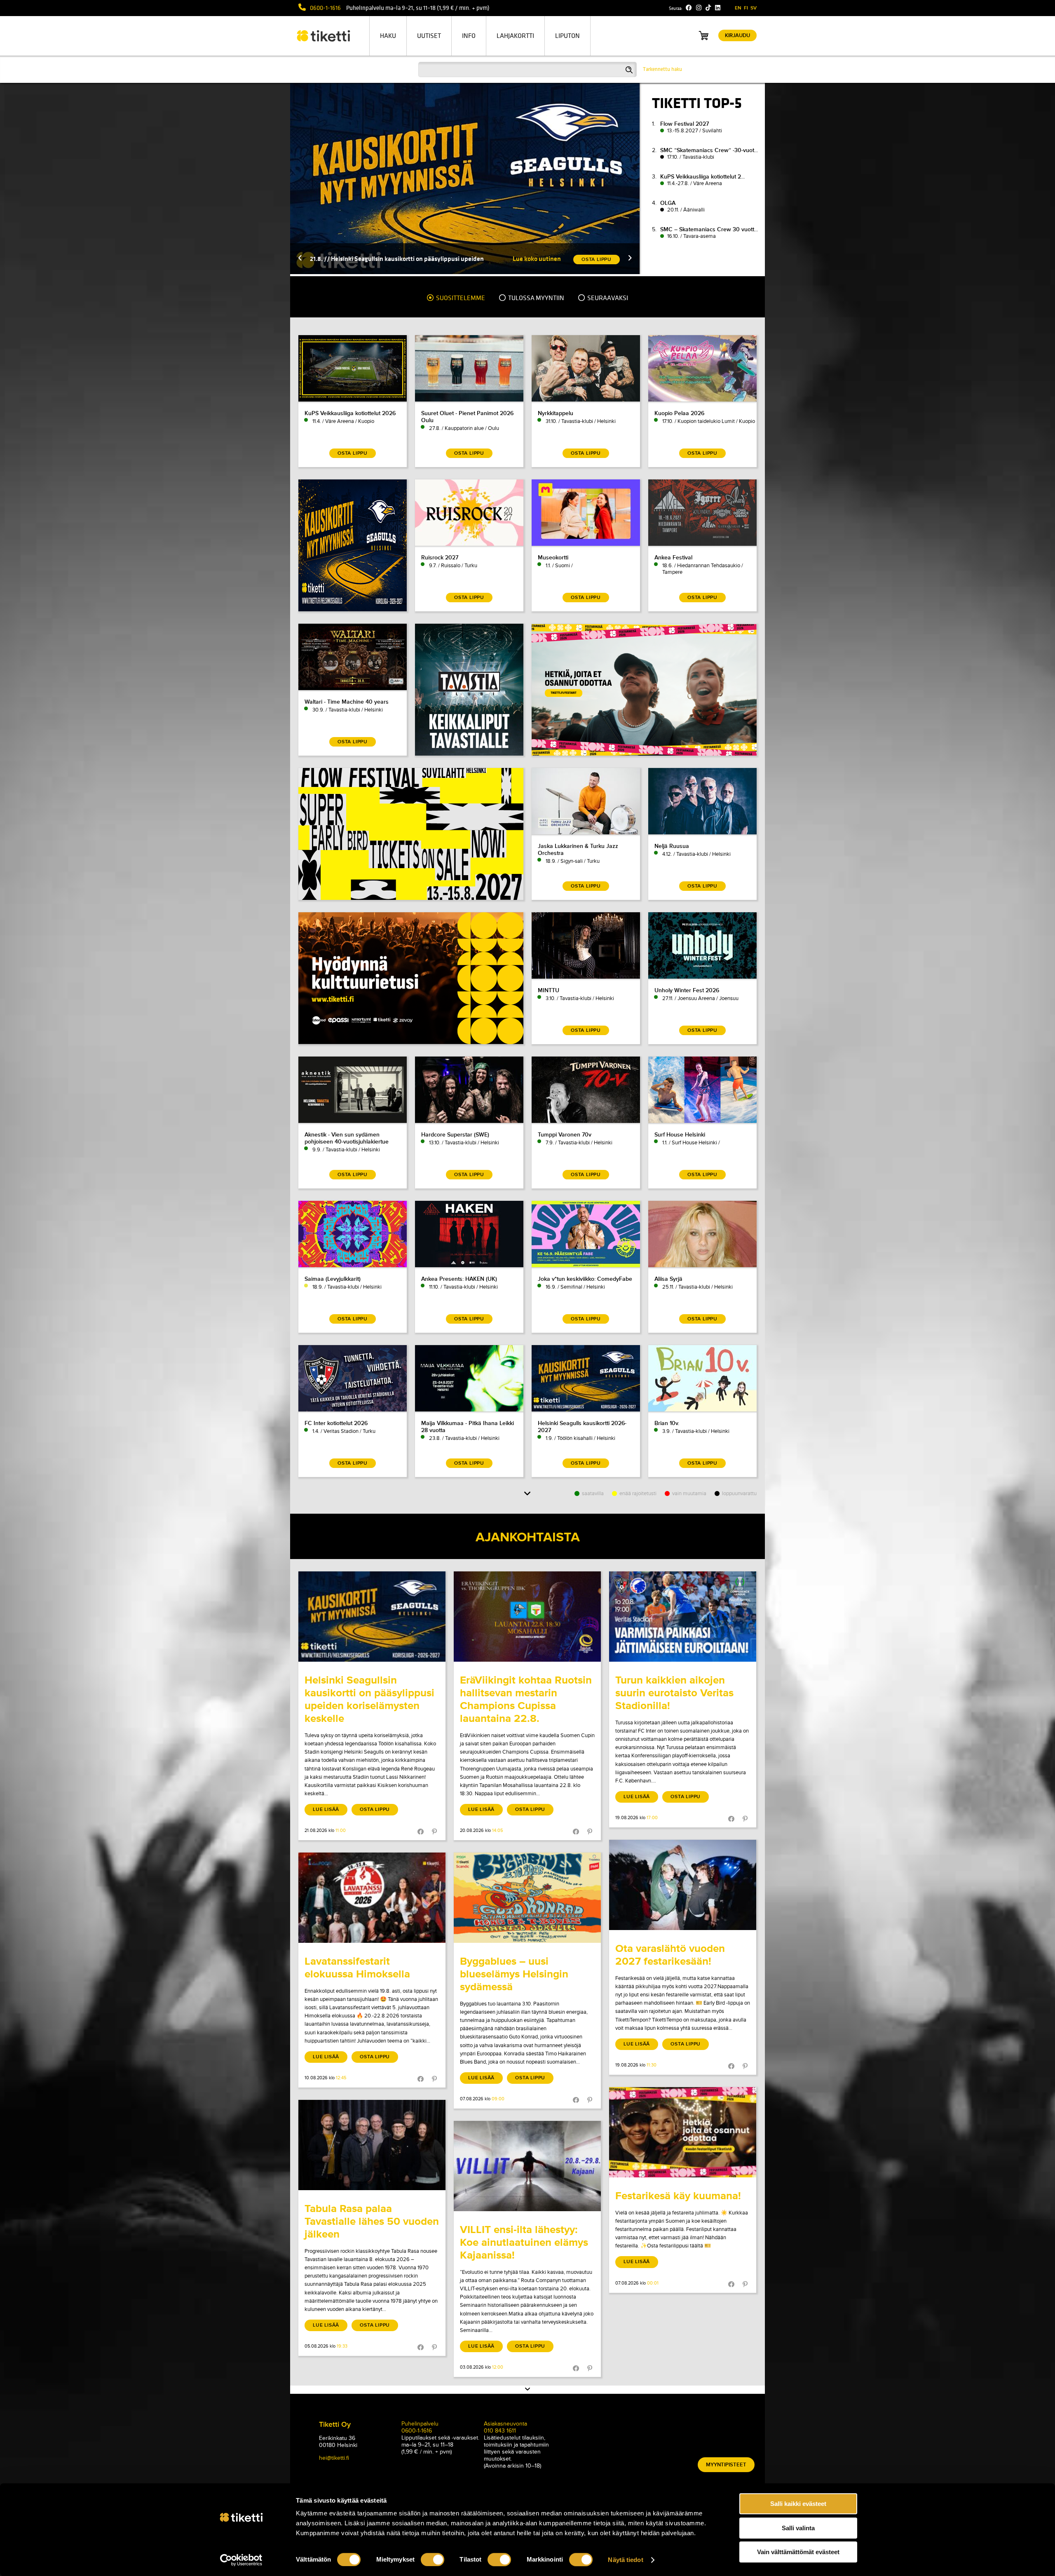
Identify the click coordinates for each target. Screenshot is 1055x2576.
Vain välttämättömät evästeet (798, 2552)
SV (754, 8)
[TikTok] (708, 8)
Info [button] (469, 36)
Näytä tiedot (625, 2560)
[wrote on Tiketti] (372, 1617)
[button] (590, 259)
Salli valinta (798, 2528)
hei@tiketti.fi (334, 2458)
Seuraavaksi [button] (607, 298)
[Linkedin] (718, 8)
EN (738, 8)
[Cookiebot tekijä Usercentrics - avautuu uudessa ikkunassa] (241, 2560)
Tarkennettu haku (662, 69)
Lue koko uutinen (497, 259)
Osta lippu (375, 1809)
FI (746, 8)
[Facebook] (689, 8)
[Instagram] (699, 8)
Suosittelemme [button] (460, 298)
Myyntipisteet (726, 2465)
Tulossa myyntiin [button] (536, 298)
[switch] (433, 2560)
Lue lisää (326, 1809)
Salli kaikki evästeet (798, 2504)
